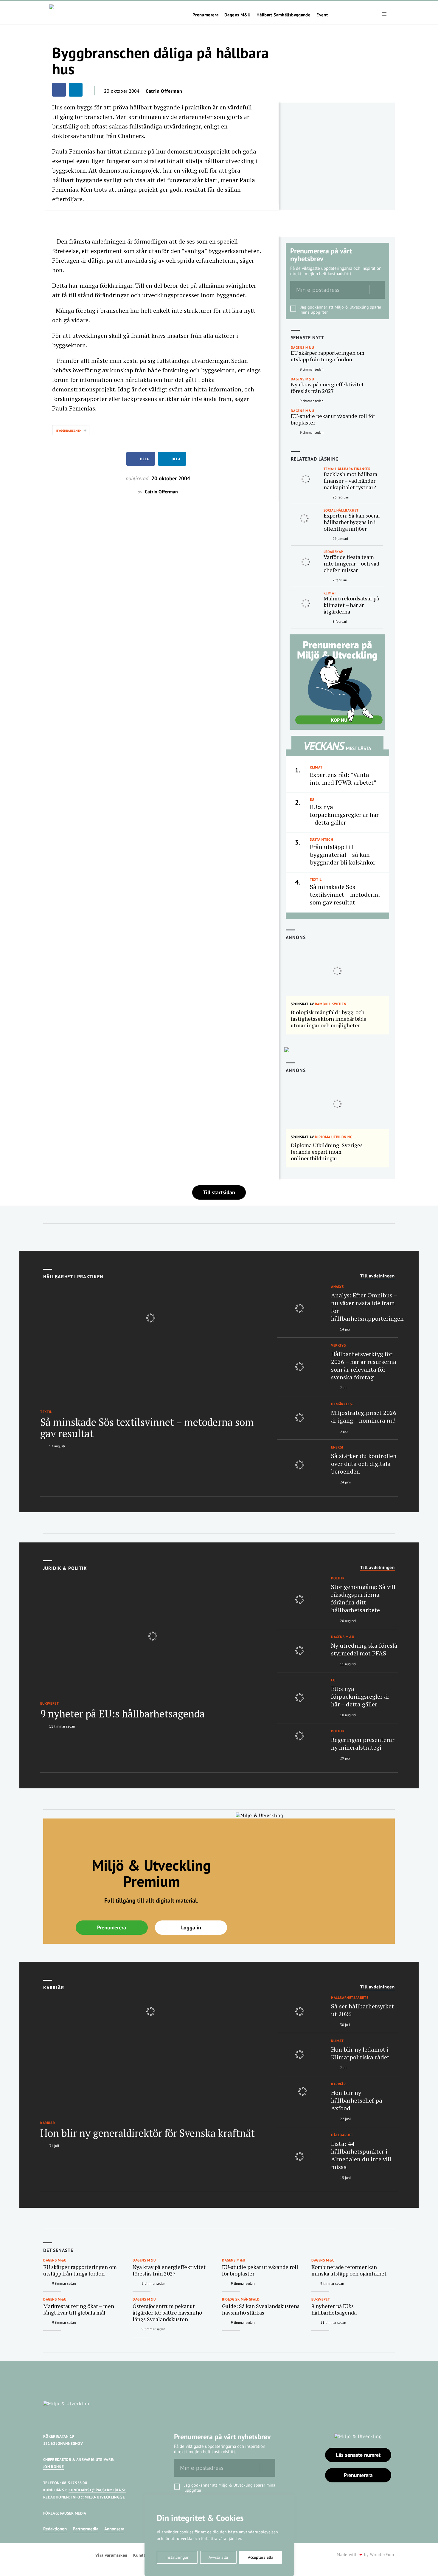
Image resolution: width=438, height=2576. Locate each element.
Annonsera (114, 2529)
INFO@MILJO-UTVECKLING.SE (98, 2497)
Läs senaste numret (358, 2455)
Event (322, 15)
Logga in (191, 1927)
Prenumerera (205, 15)
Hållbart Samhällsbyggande (284, 15)
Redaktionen (55, 2529)
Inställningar (177, 2557)
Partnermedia (86, 2529)
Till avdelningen (378, 1276)
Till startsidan (219, 1192)
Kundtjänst (144, 2555)
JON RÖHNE (53, 2467)
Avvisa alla (218, 2557)
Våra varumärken (111, 2555)
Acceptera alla (261, 2557)
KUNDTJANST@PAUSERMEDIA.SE (97, 2490)
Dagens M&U (237, 15)
